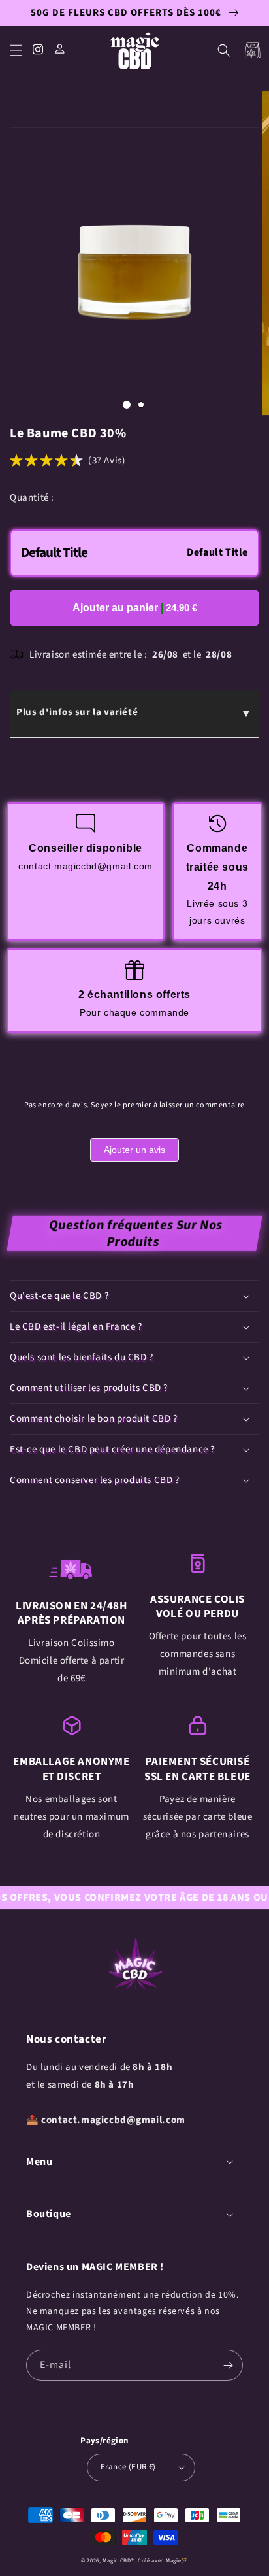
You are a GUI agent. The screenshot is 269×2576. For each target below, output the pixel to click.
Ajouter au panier (135, 608)
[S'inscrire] (228, 2365)
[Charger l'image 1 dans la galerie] (127, 405)
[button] (16, 50)
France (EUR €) (128, 2467)
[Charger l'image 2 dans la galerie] (141, 405)
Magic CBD (117, 2560)
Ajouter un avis (134, 1150)
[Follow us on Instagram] (39, 51)
